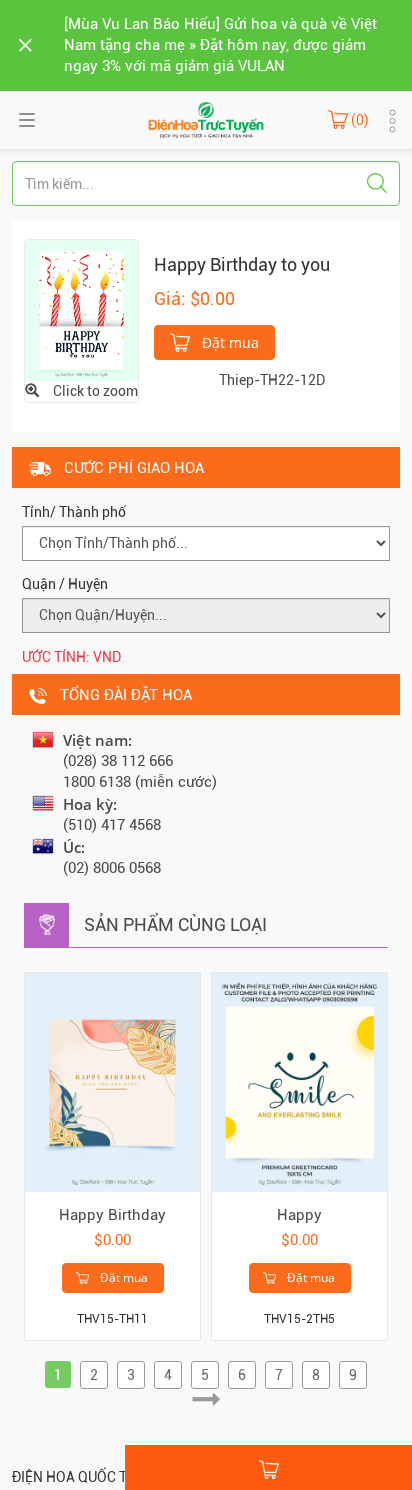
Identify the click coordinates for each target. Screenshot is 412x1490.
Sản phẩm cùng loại (175, 924)
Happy (299, 1215)
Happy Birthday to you (242, 264)
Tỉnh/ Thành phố (74, 512)
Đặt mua (228, 342)
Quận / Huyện (65, 584)
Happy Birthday (112, 1215)
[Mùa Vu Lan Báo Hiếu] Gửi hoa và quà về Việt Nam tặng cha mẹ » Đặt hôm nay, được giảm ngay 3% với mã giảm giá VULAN (220, 45)
